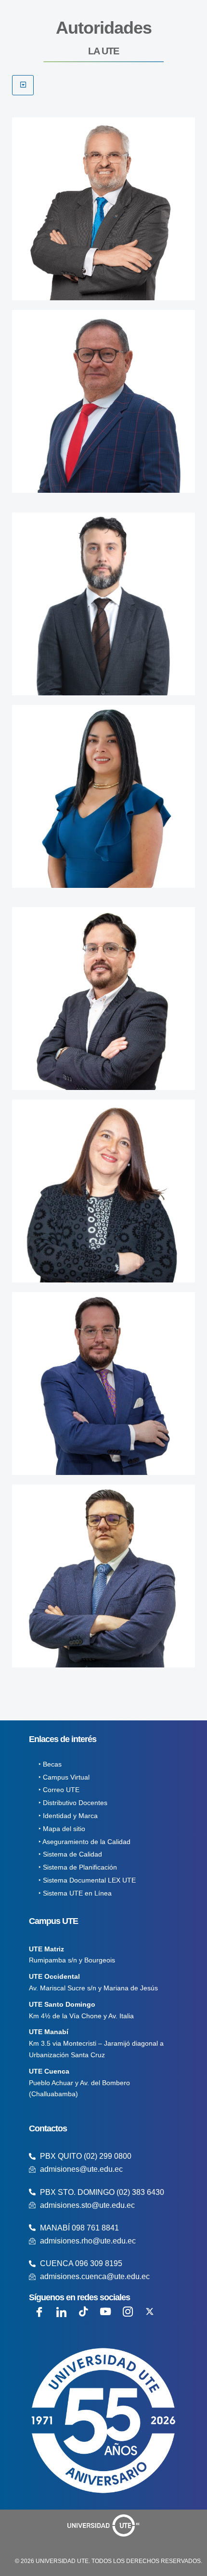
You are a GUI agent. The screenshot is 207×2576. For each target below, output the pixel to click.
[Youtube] (105, 2312)
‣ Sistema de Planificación (78, 1867)
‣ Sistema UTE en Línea (75, 1893)
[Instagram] (128, 2312)
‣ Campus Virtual (64, 1777)
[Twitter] (150, 2312)
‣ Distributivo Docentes (73, 1803)
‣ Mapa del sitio (62, 1829)
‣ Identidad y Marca (68, 1816)
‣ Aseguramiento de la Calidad (84, 1842)
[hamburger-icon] (23, 85)
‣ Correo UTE (59, 1790)
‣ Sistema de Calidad (70, 1854)
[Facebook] (39, 2312)
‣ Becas (50, 1764)
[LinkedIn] (61, 2312)
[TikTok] (83, 2312)
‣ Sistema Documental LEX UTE (87, 1880)
